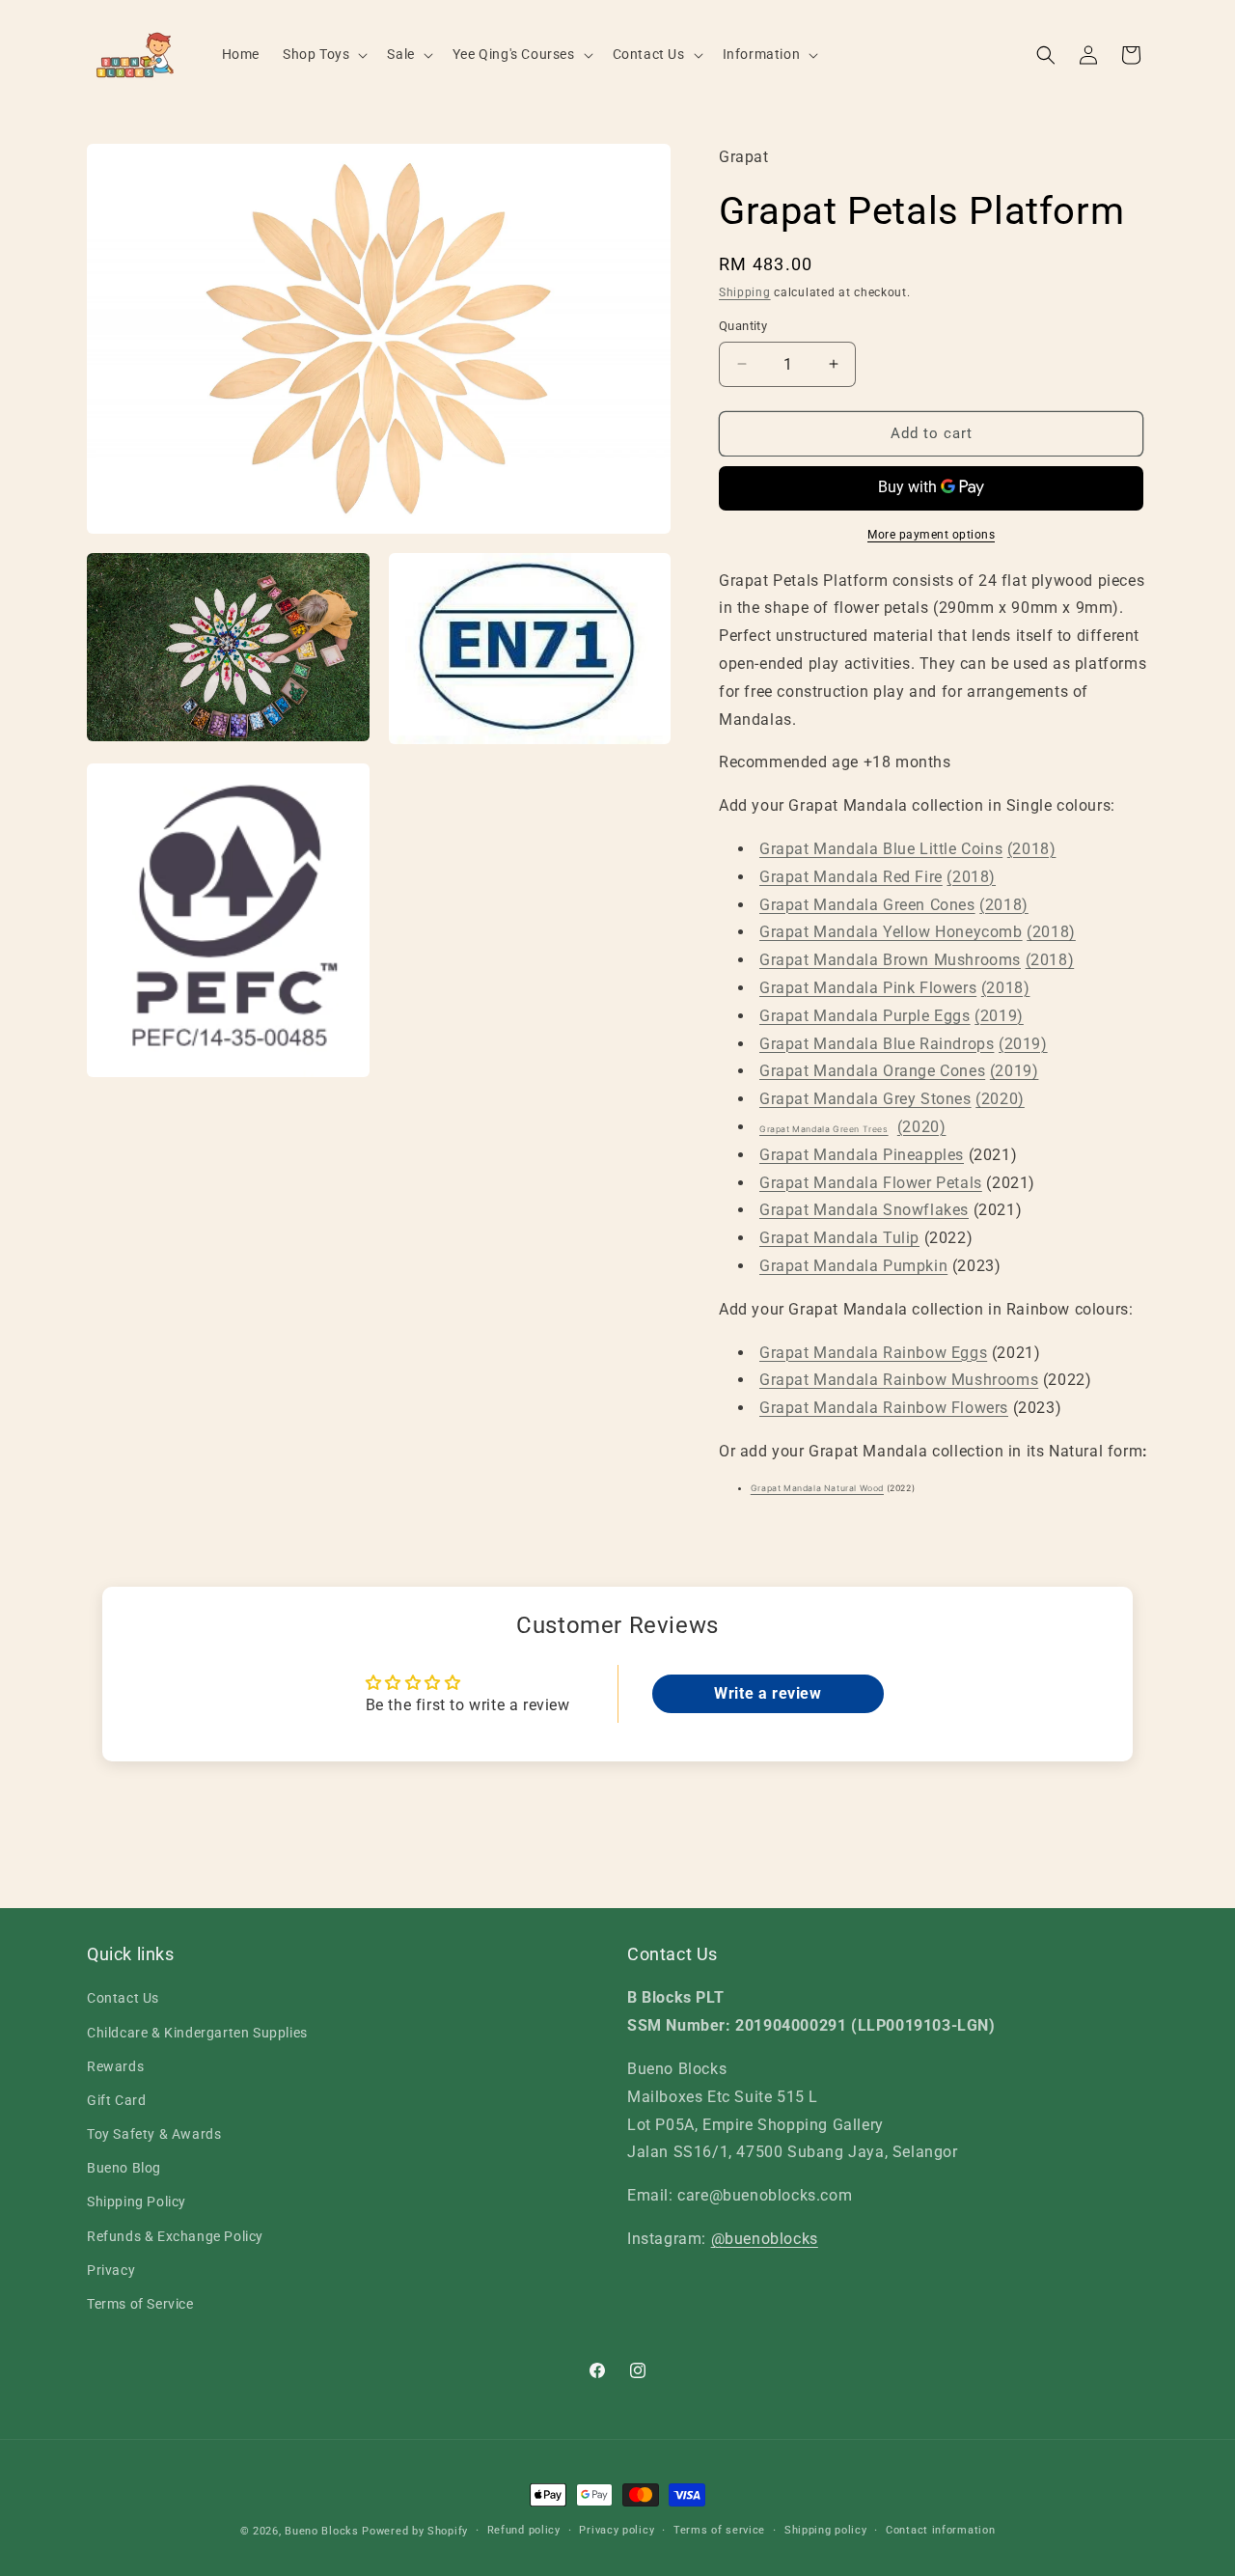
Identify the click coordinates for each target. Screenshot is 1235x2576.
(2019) (999, 1016)
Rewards (115, 2066)
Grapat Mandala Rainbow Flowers (884, 1408)
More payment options (931, 535)
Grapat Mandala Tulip (839, 1238)
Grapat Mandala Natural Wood (817, 1488)
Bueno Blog (124, 2168)
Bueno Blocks (321, 2531)
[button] (323, 54)
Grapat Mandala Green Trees (824, 1129)
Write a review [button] (768, 1693)
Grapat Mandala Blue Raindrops (877, 1044)
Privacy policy (617, 2530)
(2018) (1032, 849)
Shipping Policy (137, 2202)
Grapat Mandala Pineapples (862, 1155)
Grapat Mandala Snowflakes (864, 1210)
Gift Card (116, 2100)
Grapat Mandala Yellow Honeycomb (891, 932)
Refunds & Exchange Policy (175, 2236)
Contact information (940, 2530)
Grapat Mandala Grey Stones (865, 1099)
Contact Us (123, 1999)
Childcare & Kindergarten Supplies (197, 2033)
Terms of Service (140, 2304)
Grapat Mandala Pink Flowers (868, 988)
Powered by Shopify (415, 2531)
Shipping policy (826, 2530)
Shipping (745, 292)
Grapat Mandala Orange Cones (872, 1071)
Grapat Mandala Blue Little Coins (881, 849)
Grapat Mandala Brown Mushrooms (890, 960)
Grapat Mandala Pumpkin (853, 1266)
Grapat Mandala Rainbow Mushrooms (899, 1380)
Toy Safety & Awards (154, 2134)
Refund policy (524, 2530)
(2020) (1000, 1099)
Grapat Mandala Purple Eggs (865, 1016)
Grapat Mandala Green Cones (867, 905)
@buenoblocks (765, 2239)
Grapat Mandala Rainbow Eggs (873, 1353)
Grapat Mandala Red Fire (851, 877)
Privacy (111, 2270)
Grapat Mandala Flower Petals (871, 1183)
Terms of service (719, 2530)
